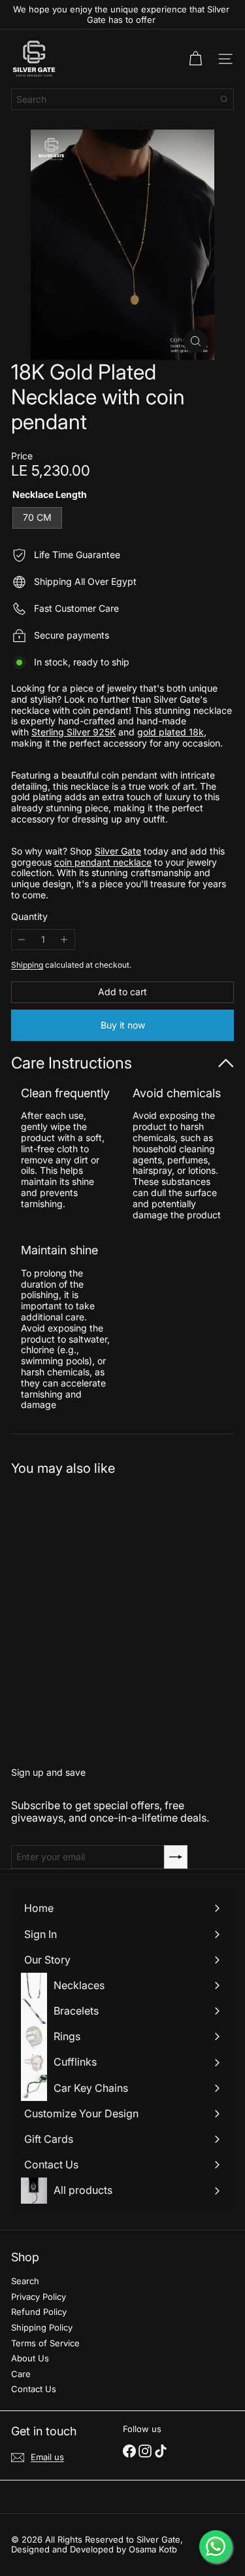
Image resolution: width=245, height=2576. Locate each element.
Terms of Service (45, 2343)
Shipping (27, 965)
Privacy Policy (39, 2297)
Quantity (29, 917)
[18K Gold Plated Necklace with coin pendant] (93, 1614)
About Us (30, 2358)
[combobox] (122, 99)
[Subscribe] (176, 1857)
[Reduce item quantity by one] (22, 940)
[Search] (224, 99)
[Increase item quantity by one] (64, 940)
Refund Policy (39, 2312)
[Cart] (195, 59)
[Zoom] (196, 341)
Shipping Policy (42, 2327)
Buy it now (123, 1025)
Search (25, 2281)
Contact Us (34, 2389)
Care (21, 2374)
